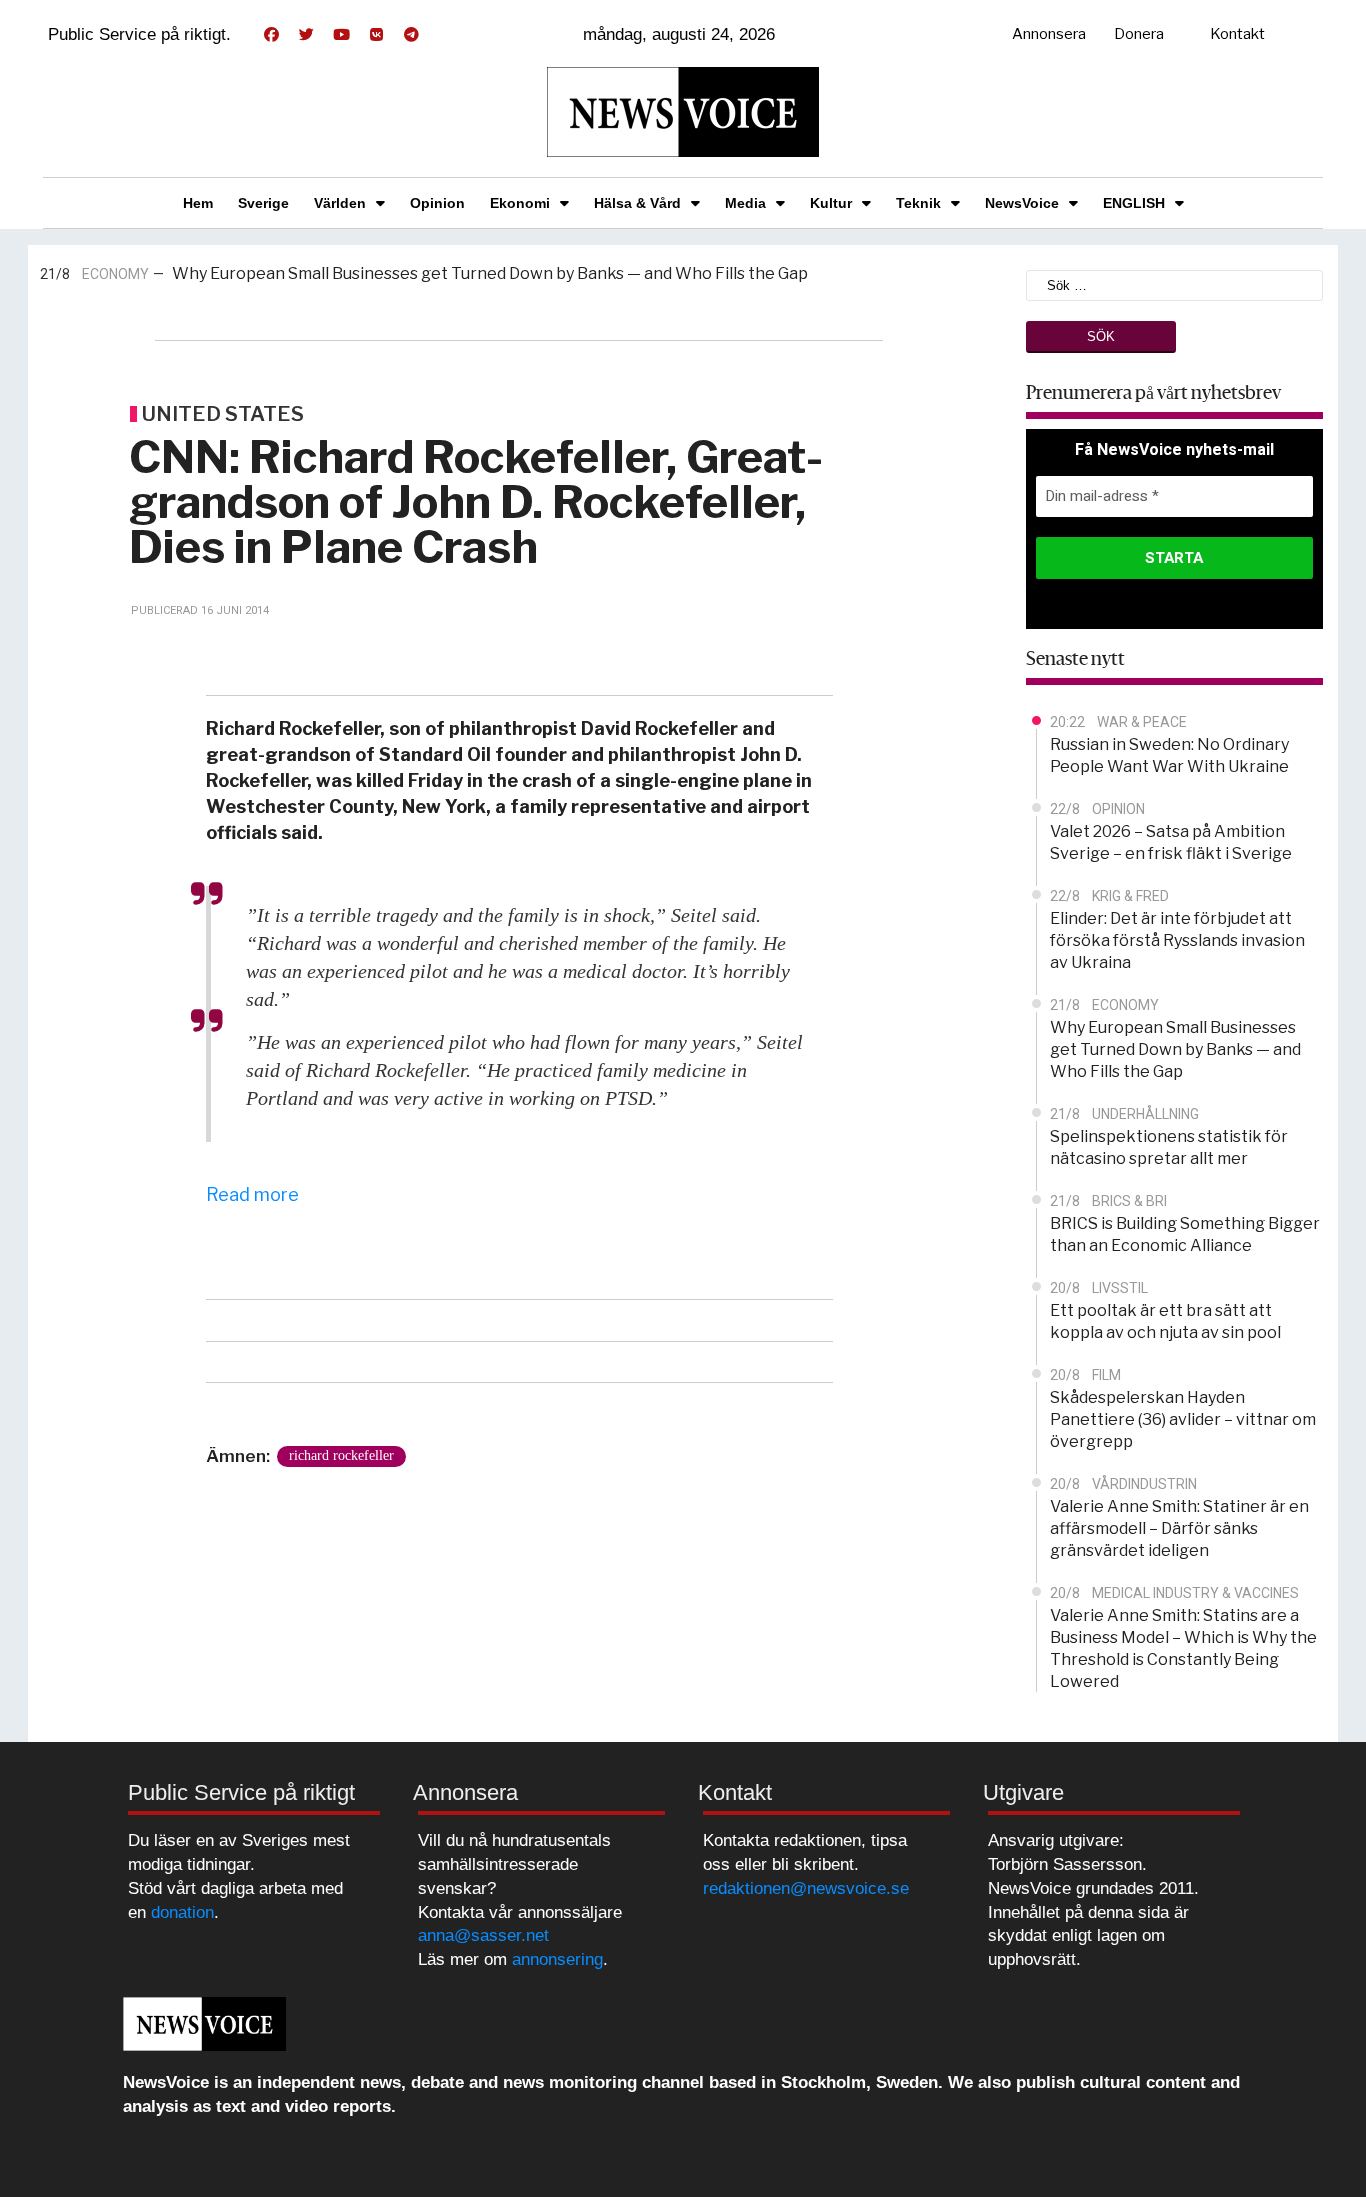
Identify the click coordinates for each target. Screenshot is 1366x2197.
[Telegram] (411, 35)
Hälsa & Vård (637, 203)
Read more (252, 1194)
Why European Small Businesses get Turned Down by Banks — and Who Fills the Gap (490, 273)
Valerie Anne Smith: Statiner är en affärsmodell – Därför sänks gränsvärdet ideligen (1179, 1528)
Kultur (831, 203)
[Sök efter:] (1175, 283)
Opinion (437, 203)
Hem (198, 203)
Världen (340, 203)
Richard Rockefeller (341, 1455)
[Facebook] (271, 35)
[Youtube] (341, 35)
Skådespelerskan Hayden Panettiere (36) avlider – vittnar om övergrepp (1183, 1419)
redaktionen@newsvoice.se (806, 1888)
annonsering (557, 1959)
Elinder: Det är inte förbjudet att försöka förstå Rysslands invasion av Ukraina (1177, 940)
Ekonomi (520, 203)
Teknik (918, 203)
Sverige (263, 203)
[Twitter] (306, 35)
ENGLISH (1134, 203)
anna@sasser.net (483, 1935)
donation (182, 1912)
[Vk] (376, 35)
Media (745, 203)
